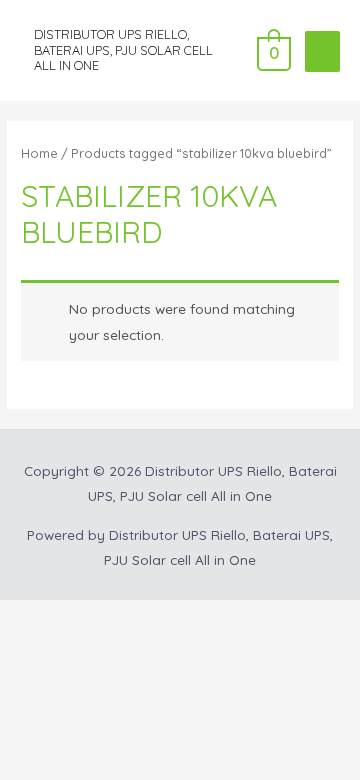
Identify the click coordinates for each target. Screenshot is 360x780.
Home (39, 153)
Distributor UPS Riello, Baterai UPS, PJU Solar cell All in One (123, 49)
